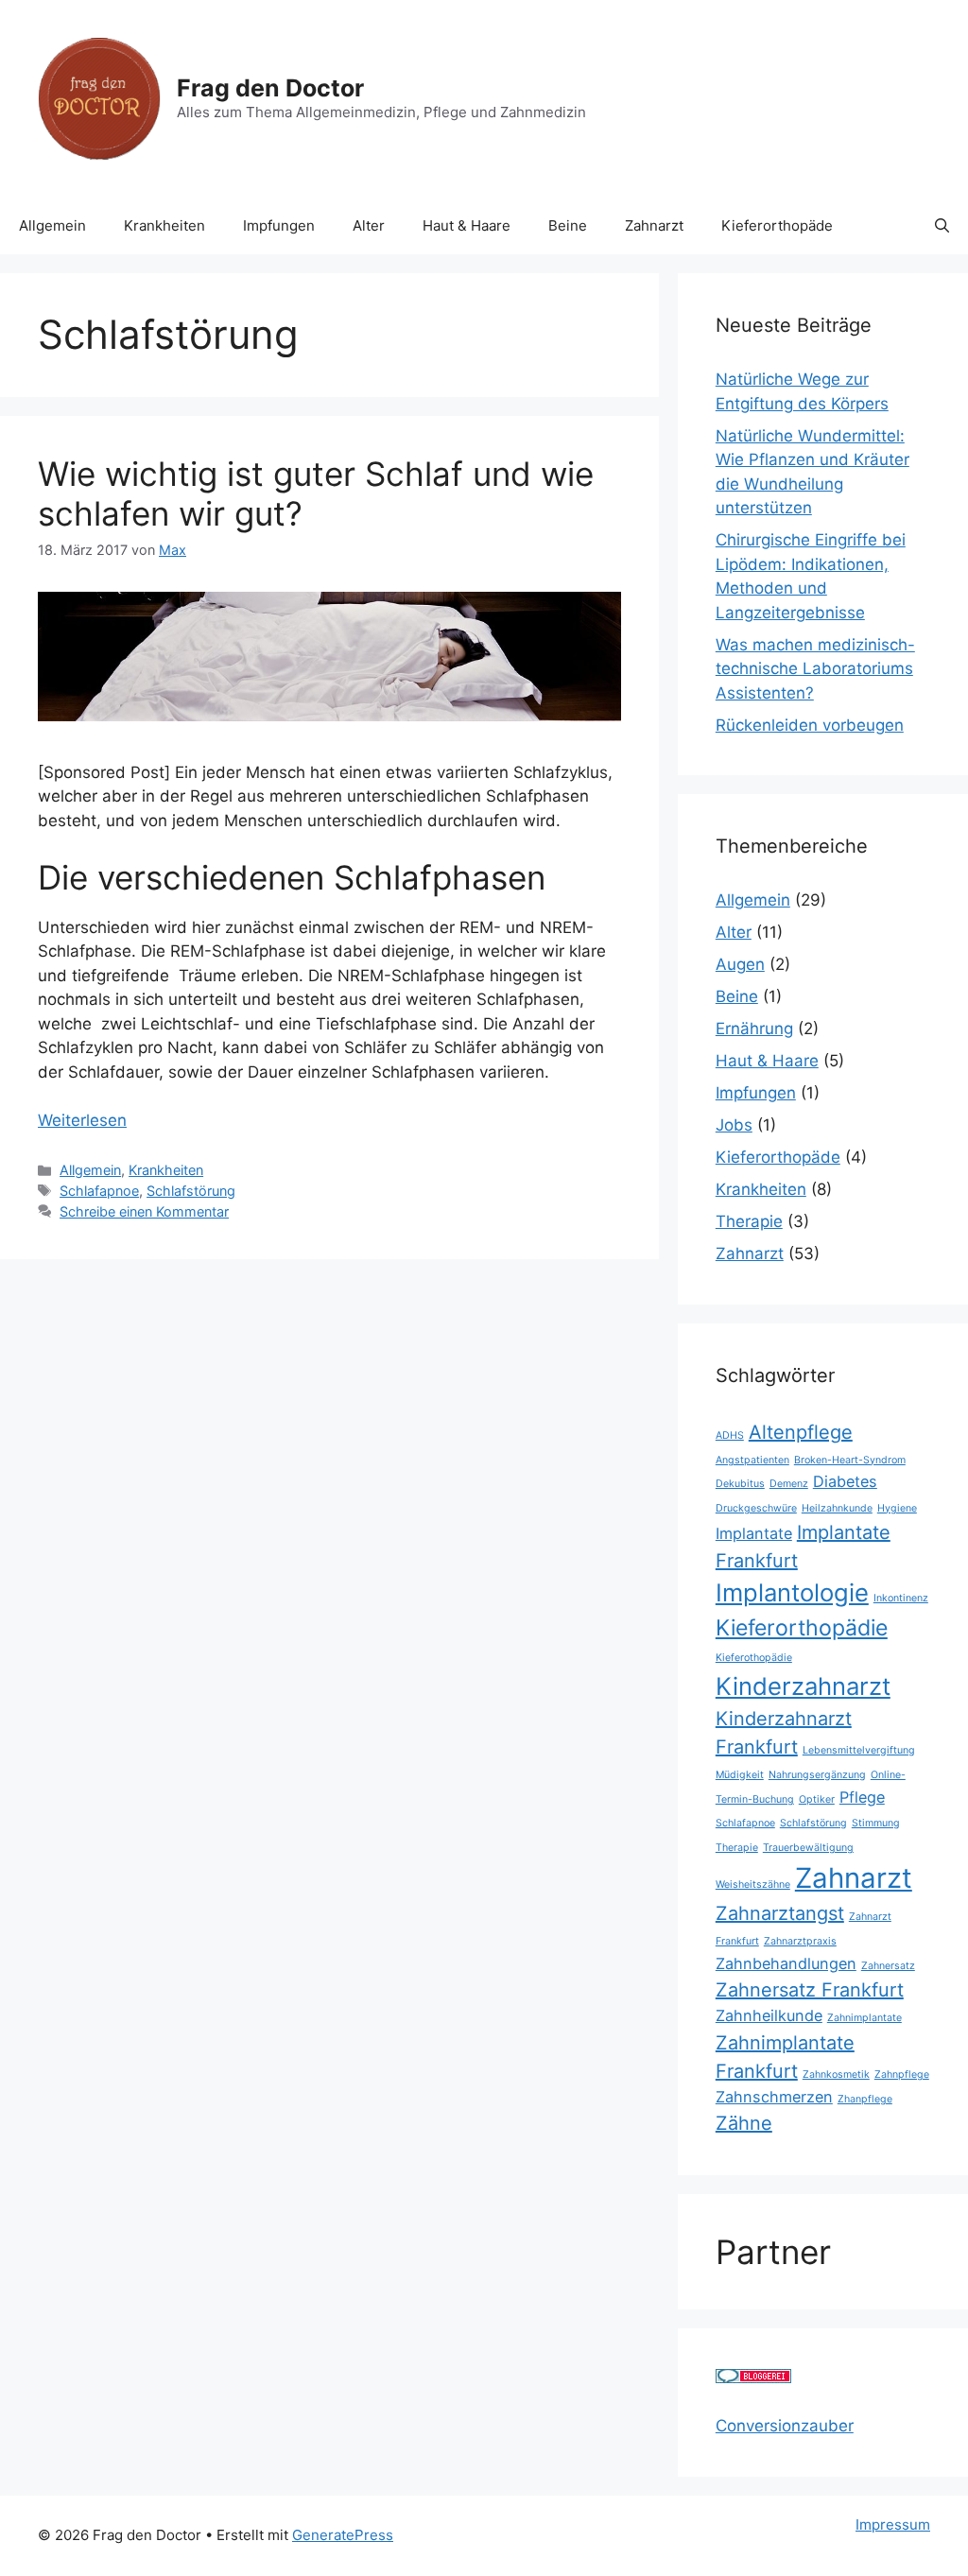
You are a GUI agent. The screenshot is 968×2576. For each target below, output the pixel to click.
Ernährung (754, 1029)
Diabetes (845, 1481)
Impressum (893, 2524)
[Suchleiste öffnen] (942, 226)
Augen (740, 964)
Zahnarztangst (780, 1913)
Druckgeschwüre (756, 1508)
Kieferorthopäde (777, 225)
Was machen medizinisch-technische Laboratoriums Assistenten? (815, 669)
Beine (568, 225)
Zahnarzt (654, 225)
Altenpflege (801, 1432)
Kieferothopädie (754, 1658)
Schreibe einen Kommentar (144, 1211)
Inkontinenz (901, 1598)
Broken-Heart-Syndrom (850, 1460)
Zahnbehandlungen (786, 1963)
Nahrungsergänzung (817, 1775)
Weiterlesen (82, 1120)
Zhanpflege (865, 2099)
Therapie (749, 1221)
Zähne (744, 2123)
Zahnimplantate (864, 2018)
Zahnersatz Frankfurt (810, 1990)
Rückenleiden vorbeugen (810, 725)
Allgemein (52, 225)
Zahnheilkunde (769, 2015)
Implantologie (792, 1592)
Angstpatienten (752, 1460)
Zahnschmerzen (774, 2097)
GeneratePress (343, 2535)
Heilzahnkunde (837, 1508)
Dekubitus (740, 1484)
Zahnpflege (902, 2075)
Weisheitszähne (753, 1884)
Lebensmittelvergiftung (859, 1750)
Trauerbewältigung (808, 1848)
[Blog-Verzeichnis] (753, 2377)
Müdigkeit (740, 1775)
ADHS (730, 1435)
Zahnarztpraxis (800, 1941)
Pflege (862, 1797)
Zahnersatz (888, 1966)
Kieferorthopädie (802, 1628)
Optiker (817, 1799)
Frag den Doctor (270, 88)
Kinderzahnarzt (803, 1686)
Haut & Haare (467, 225)
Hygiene (897, 1508)
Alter (369, 225)
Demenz (789, 1484)
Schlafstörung (191, 1191)
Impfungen (279, 225)
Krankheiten (164, 225)
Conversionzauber (785, 2426)
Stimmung (876, 1823)
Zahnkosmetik (836, 2075)
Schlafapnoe (99, 1191)
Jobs (734, 1125)
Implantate (754, 1533)
